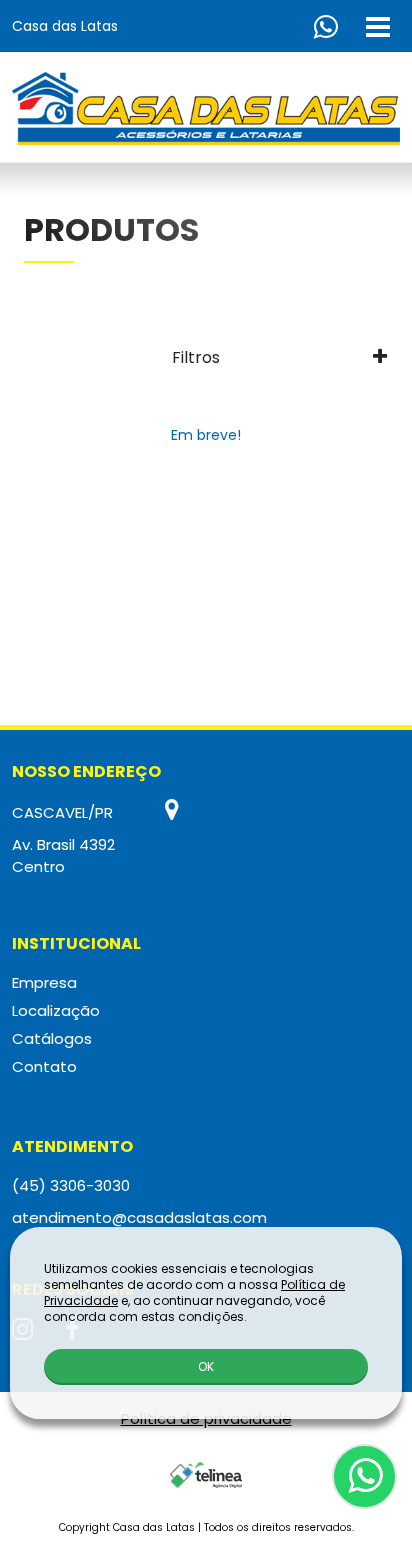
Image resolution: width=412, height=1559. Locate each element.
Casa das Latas (65, 26)
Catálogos (52, 1038)
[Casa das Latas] (206, 108)
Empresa (44, 982)
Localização (56, 1010)
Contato (44, 1066)
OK (206, 1366)
